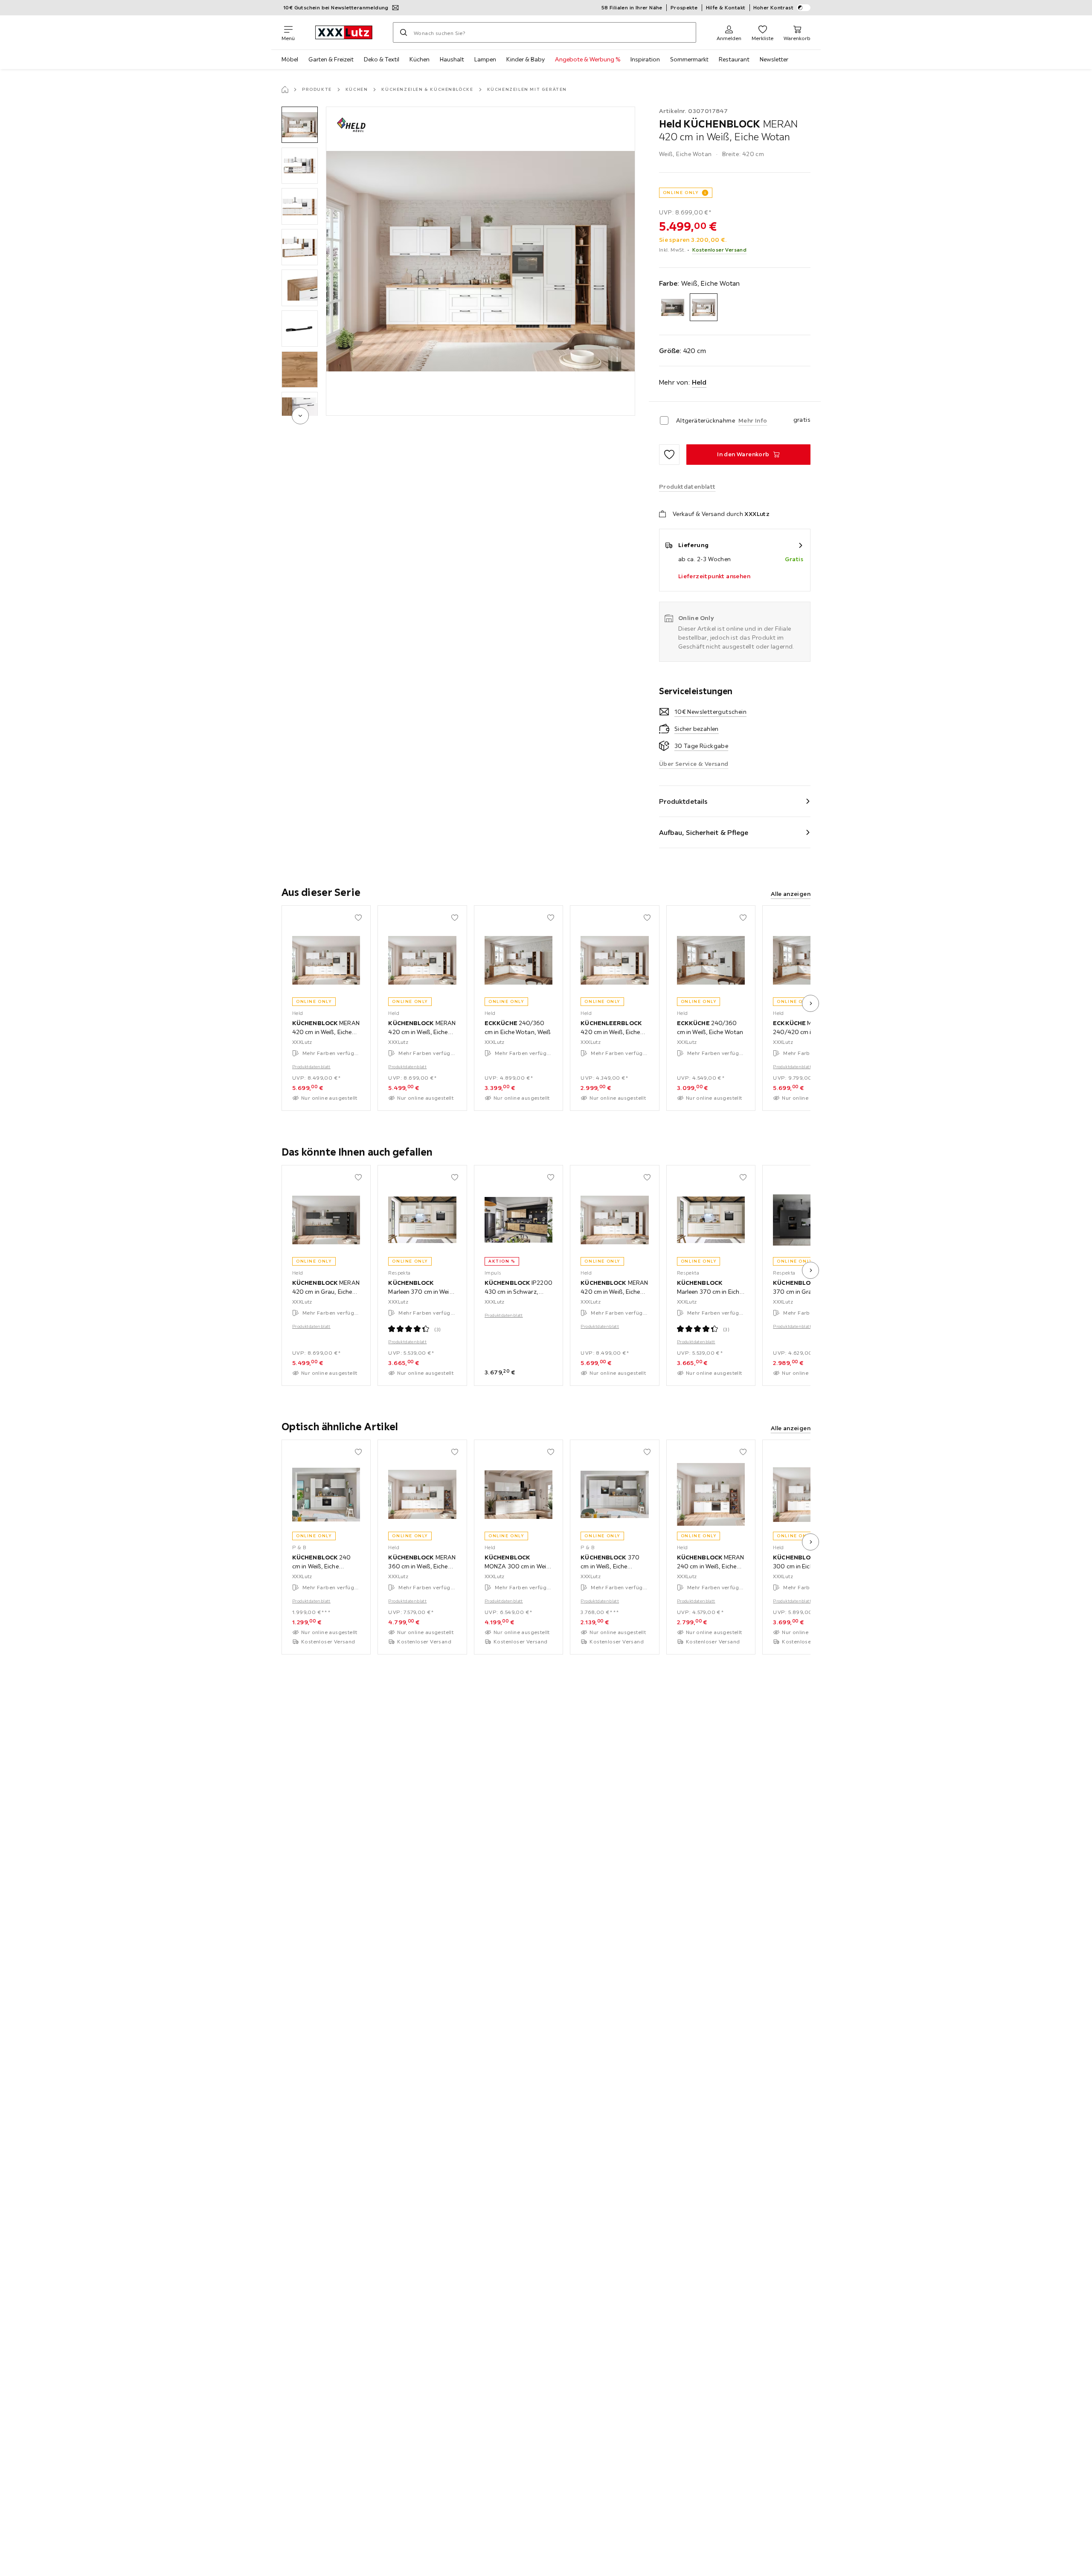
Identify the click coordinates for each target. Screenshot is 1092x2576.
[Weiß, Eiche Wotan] (704, 307)
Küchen (420, 59)
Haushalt (452, 59)
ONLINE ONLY (681, 193)
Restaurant (734, 59)
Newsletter (774, 59)
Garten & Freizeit (331, 59)
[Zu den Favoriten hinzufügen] (669, 455)
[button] (300, 125)
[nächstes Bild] (810, 1003)
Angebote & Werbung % (588, 59)
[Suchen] (404, 32)
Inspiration (645, 59)
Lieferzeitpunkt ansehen (714, 576)
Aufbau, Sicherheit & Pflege (704, 832)
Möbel (290, 59)
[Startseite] (285, 90)
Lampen (485, 59)
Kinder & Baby (526, 59)
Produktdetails (683, 801)
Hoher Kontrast (774, 7)
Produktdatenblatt (311, 1067)
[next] (300, 416)
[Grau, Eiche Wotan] (673, 307)
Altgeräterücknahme (706, 420)
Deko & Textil (382, 59)
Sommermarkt (689, 59)
